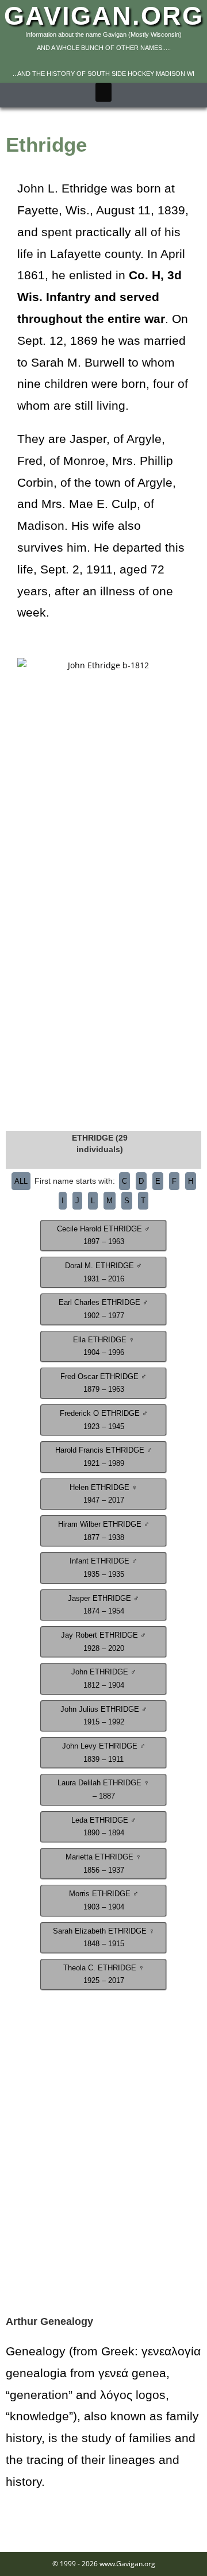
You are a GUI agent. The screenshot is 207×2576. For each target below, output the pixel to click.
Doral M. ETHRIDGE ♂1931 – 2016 (103, 1272)
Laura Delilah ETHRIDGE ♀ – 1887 (103, 1790)
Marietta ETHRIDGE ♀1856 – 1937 (103, 1864)
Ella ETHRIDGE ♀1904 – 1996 (104, 1347)
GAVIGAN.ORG (104, 16)
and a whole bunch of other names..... (104, 48)
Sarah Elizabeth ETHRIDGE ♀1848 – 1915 (104, 1938)
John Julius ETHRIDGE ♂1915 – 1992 (104, 1716)
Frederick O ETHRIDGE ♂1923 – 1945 (104, 1420)
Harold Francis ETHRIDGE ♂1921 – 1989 (104, 1457)
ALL (21, 1181)
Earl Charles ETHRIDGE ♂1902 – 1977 (103, 1309)
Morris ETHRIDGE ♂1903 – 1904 (104, 1901)
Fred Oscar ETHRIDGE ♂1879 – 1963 (103, 1383)
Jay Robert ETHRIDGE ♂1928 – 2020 (103, 1642)
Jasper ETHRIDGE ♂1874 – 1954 (103, 1605)
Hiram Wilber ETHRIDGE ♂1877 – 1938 (104, 1531)
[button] (103, 92)
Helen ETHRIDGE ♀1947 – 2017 (103, 1494)
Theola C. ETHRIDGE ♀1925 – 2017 (104, 1975)
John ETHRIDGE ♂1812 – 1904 (104, 1679)
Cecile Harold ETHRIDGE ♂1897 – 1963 (103, 1236)
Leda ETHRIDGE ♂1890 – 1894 (104, 1827)
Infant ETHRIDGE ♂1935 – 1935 (103, 1568)
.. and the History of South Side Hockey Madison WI (103, 74)
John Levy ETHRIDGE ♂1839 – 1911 (104, 1753)
